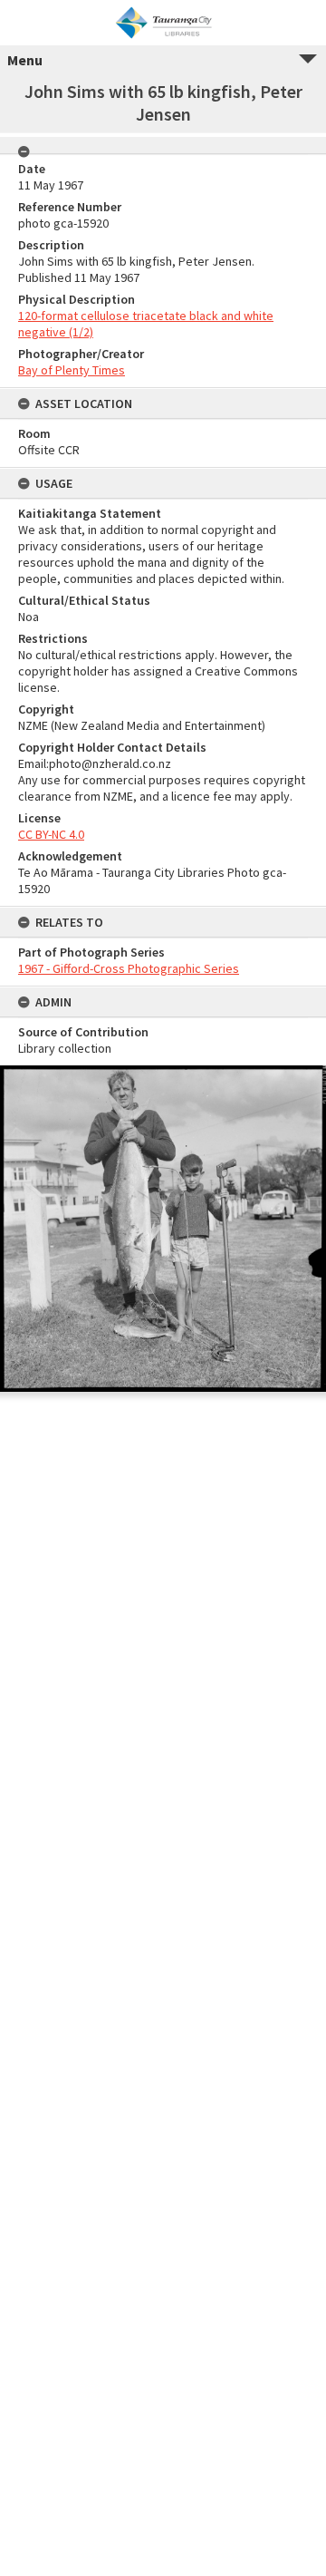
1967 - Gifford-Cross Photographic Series (129, 968)
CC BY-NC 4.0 (51, 834)
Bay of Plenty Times (72, 370)
